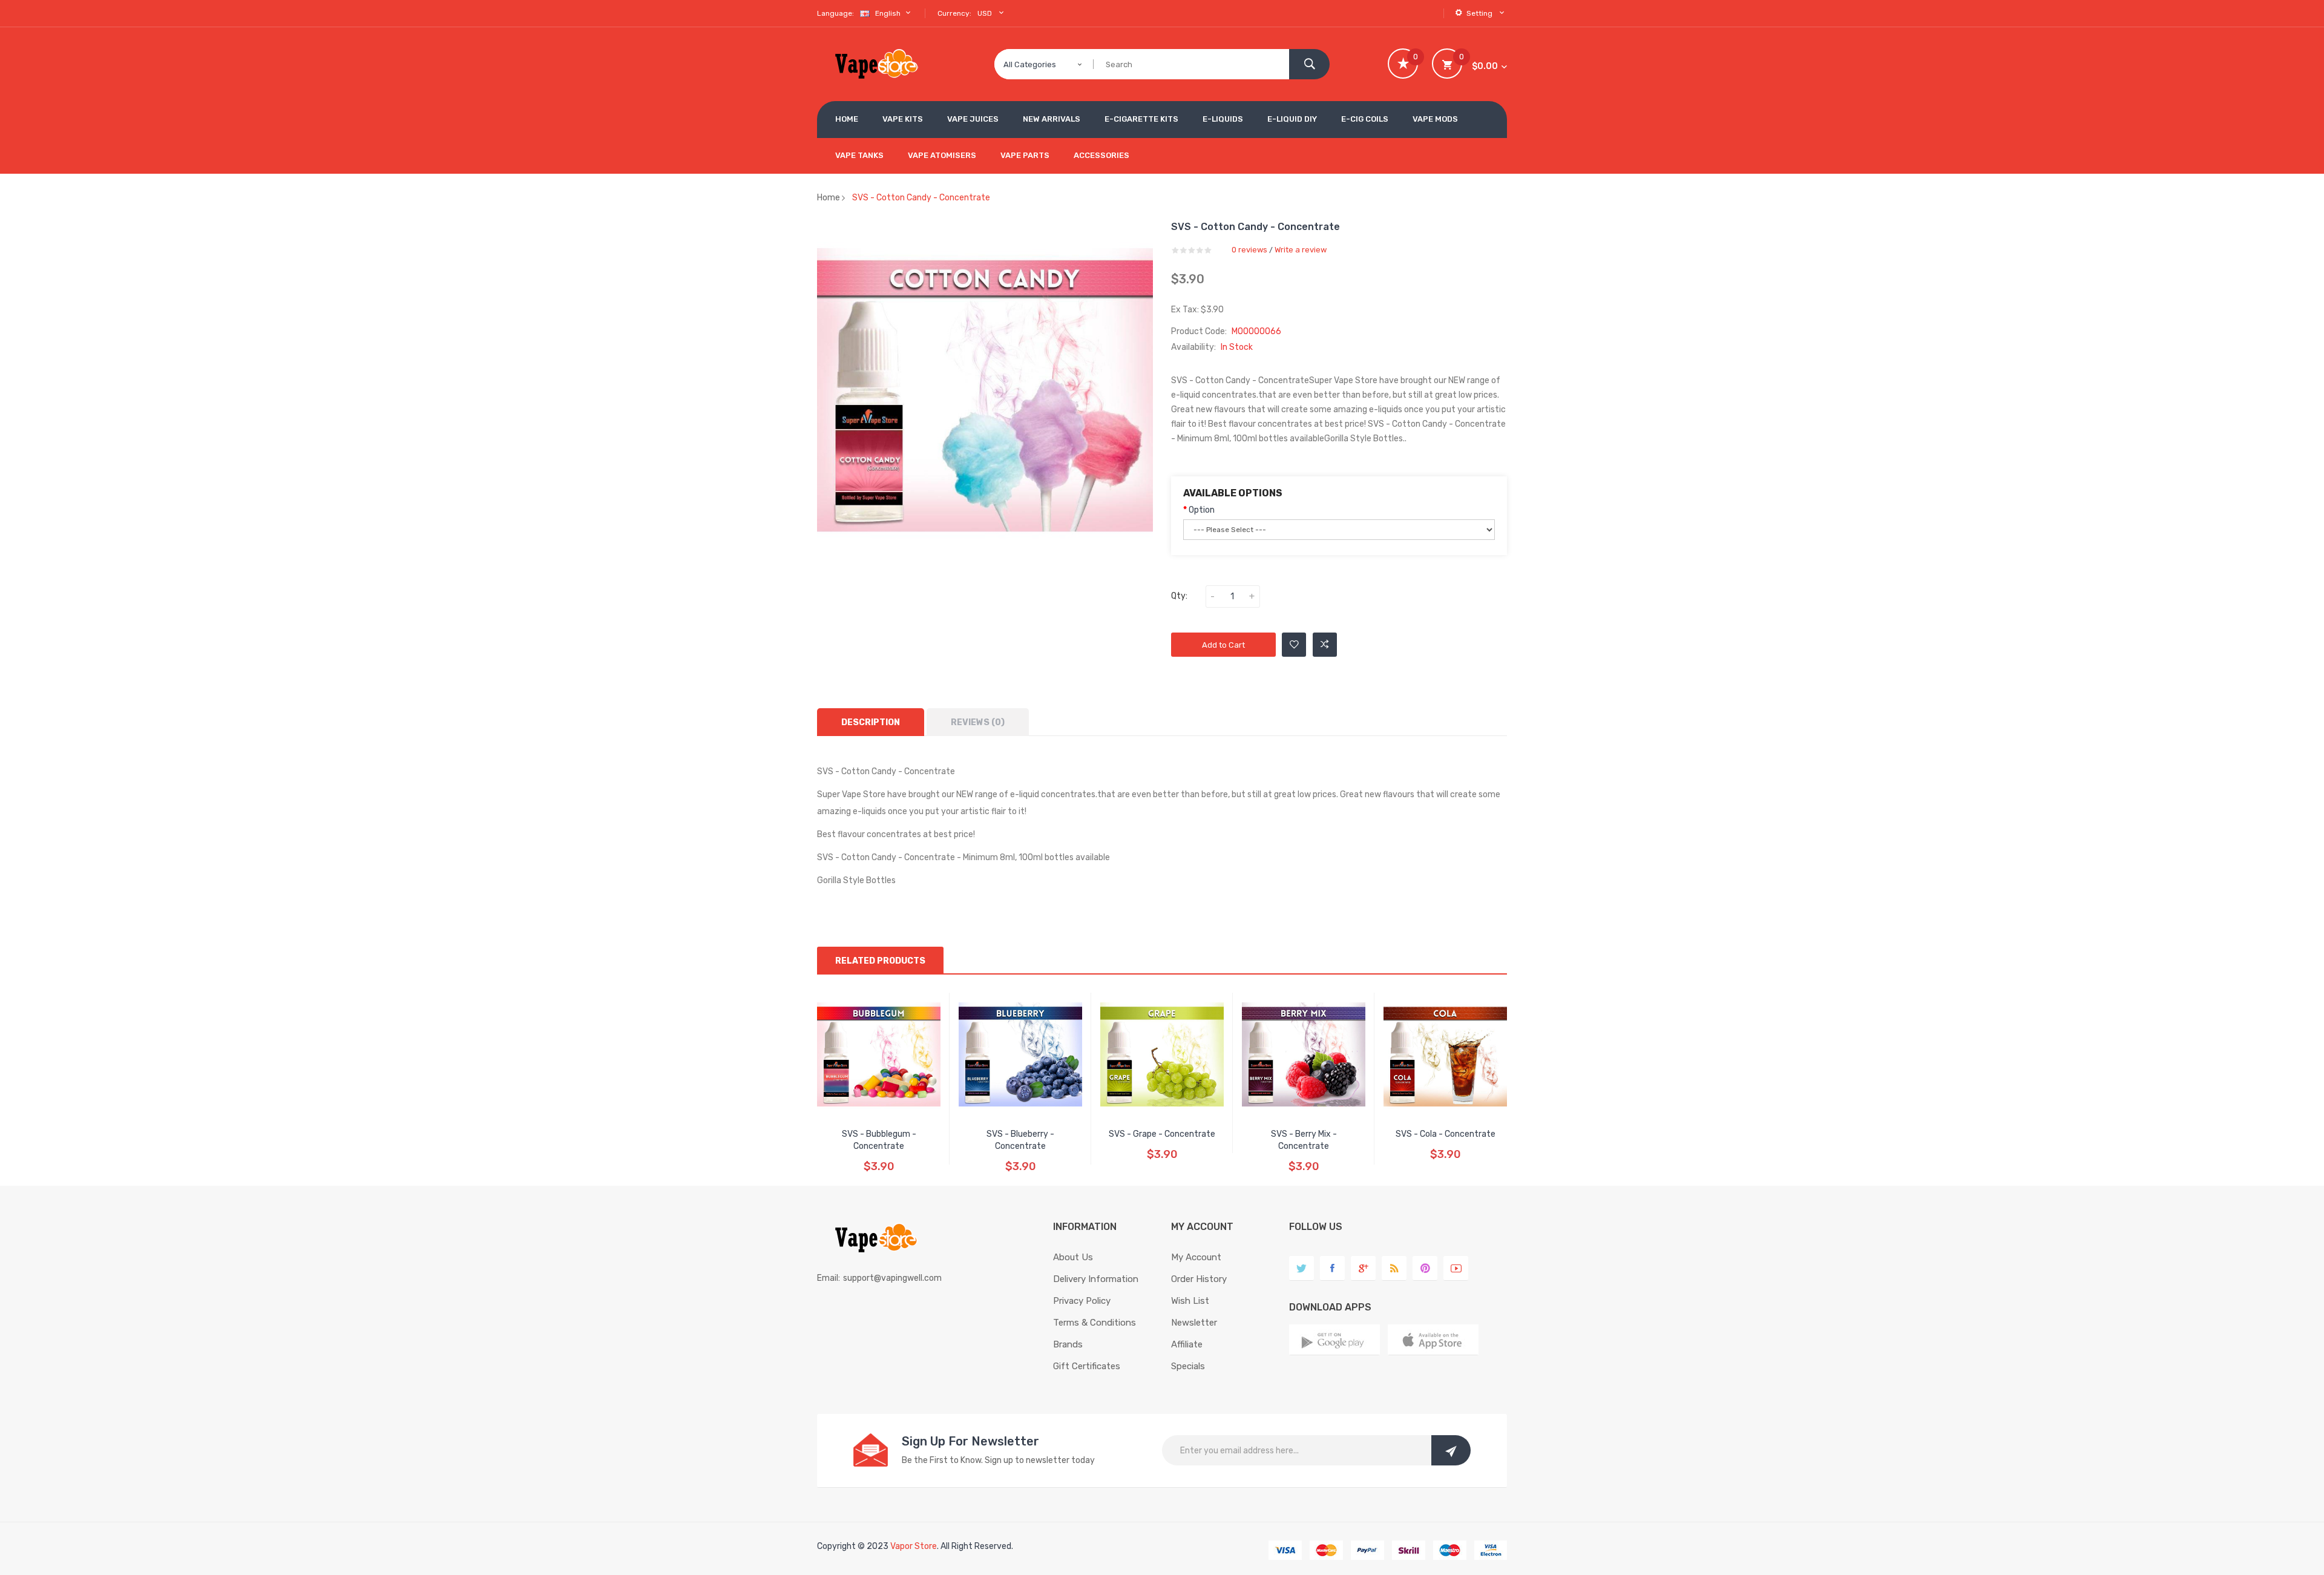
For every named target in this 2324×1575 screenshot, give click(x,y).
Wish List (1190, 1301)
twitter (1302, 1268)
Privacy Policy (1082, 1301)
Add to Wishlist (1294, 645)
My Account (1196, 1257)
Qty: (1179, 596)
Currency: (954, 13)
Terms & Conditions (1095, 1323)
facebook (1332, 1268)
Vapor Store (914, 1546)
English (889, 13)
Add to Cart (1223, 645)
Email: (829, 1278)
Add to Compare (1325, 645)
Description (871, 722)
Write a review (1301, 250)
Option (1202, 510)
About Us (1073, 1257)
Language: (835, 13)
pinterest (1425, 1268)
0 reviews (1249, 250)
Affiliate (1187, 1344)
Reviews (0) (978, 722)
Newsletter (1194, 1323)
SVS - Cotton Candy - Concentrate (921, 198)
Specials (1188, 1366)
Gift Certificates (1087, 1366)
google (1363, 1268)
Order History (1199, 1279)
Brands (1068, 1344)
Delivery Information (1096, 1279)
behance (1394, 1268)
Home (829, 198)
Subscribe (1451, 1450)
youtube (1456, 1268)
